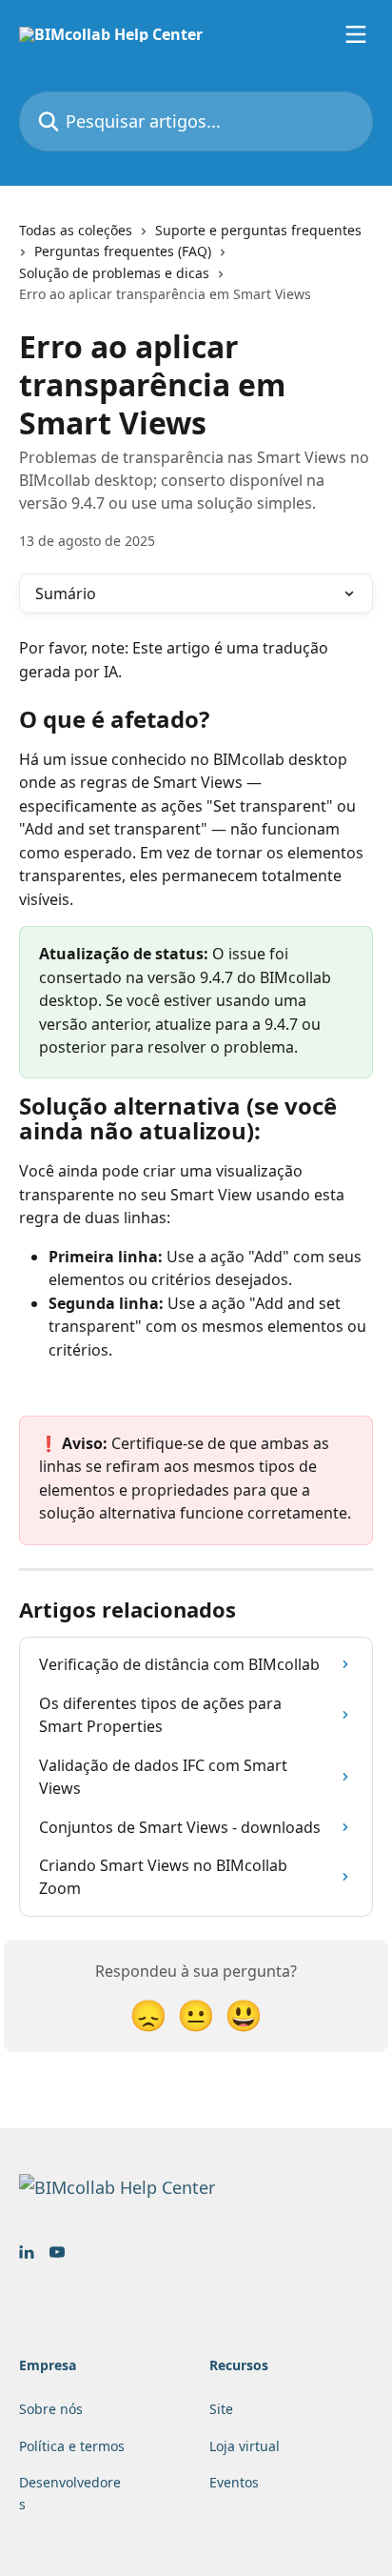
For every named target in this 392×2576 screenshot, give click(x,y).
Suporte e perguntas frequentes (258, 230)
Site (221, 2409)
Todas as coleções (76, 230)
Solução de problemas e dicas (114, 273)
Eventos (234, 2482)
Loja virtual (245, 2446)
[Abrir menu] (356, 34)
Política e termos (72, 2446)
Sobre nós (51, 2409)
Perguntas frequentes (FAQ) (123, 251)
